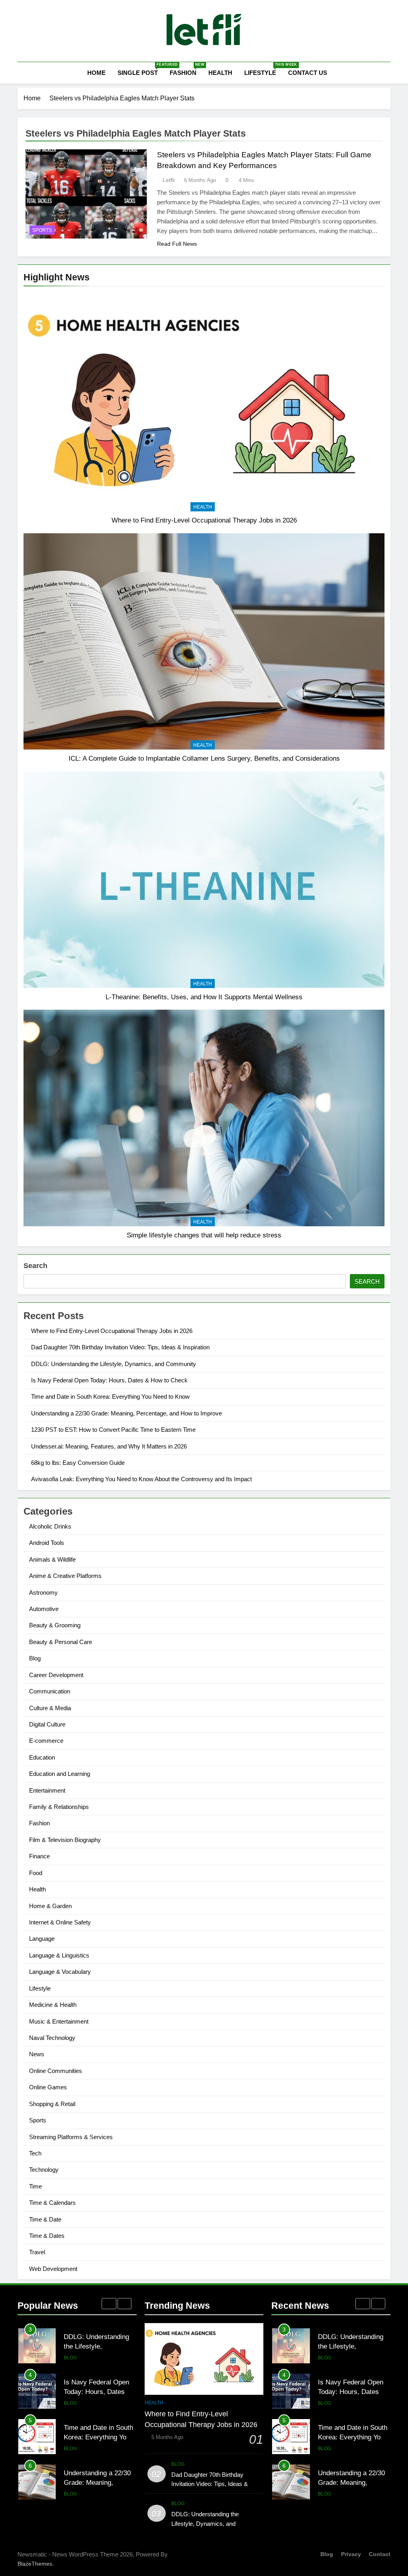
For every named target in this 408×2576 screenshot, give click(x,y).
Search (35, 1266)
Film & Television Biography (65, 1840)
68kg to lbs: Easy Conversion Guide (78, 1463)
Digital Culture (47, 1724)
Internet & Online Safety (60, 1922)
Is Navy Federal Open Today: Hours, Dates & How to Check (109, 1380)
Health (220, 73)
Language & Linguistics (59, 1955)
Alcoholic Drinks (50, 1526)
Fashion (186, 69)
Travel (37, 2252)
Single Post (141, 69)
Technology (44, 2170)
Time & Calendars (52, 2203)
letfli (169, 180)
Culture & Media (50, 1708)
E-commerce (46, 1741)
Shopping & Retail (52, 2104)
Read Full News (177, 244)
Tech (35, 2153)
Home (96, 73)
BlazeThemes (35, 2564)
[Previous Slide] (109, 2304)
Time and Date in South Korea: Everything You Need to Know (110, 1397)
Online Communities (56, 2071)
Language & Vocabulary (60, 1972)
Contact (380, 2554)
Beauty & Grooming (55, 1625)
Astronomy (43, 1592)
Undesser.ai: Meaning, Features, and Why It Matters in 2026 (109, 1446)
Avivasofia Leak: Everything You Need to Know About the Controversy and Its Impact (141, 1479)
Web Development (53, 2269)
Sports (42, 230)
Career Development (56, 1675)
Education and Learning (60, 1774)
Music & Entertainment (59, 2021)
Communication (50, 1691)
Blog (35, 1658)
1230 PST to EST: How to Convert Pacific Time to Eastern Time (113, 1430)
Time (35, 2186)
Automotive (44, 1609)
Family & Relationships (59, 1807)
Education (42, 1757)
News (37, 2054)
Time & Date (45, 2219)
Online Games (48, 2087)
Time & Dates (47, 2236)
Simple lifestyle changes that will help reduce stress (204, 1235)
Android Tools (47, 1543)
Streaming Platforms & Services (71, 2137)
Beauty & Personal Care (61, 1642)
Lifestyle (263, 69)
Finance (39, 1856)
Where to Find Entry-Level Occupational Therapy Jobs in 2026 (204, 520)
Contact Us (308, 73)
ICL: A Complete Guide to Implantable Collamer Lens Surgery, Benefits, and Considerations (204, 758)
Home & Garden (50, 1906)
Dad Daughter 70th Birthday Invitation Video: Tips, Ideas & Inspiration (120, 1347)
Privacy (351, 2554)
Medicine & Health (53, 2005)
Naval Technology (52, 2038)
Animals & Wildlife (52, 1559)
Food (36, 1873)
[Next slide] (125, 2304)
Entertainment (47, 1790)
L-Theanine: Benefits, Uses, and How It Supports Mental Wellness (204, 997)
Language (42, 1939)
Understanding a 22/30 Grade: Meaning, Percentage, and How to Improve (127, 1413)
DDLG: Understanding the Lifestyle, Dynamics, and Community (114, 1364)
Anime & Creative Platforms (65, 1576)
